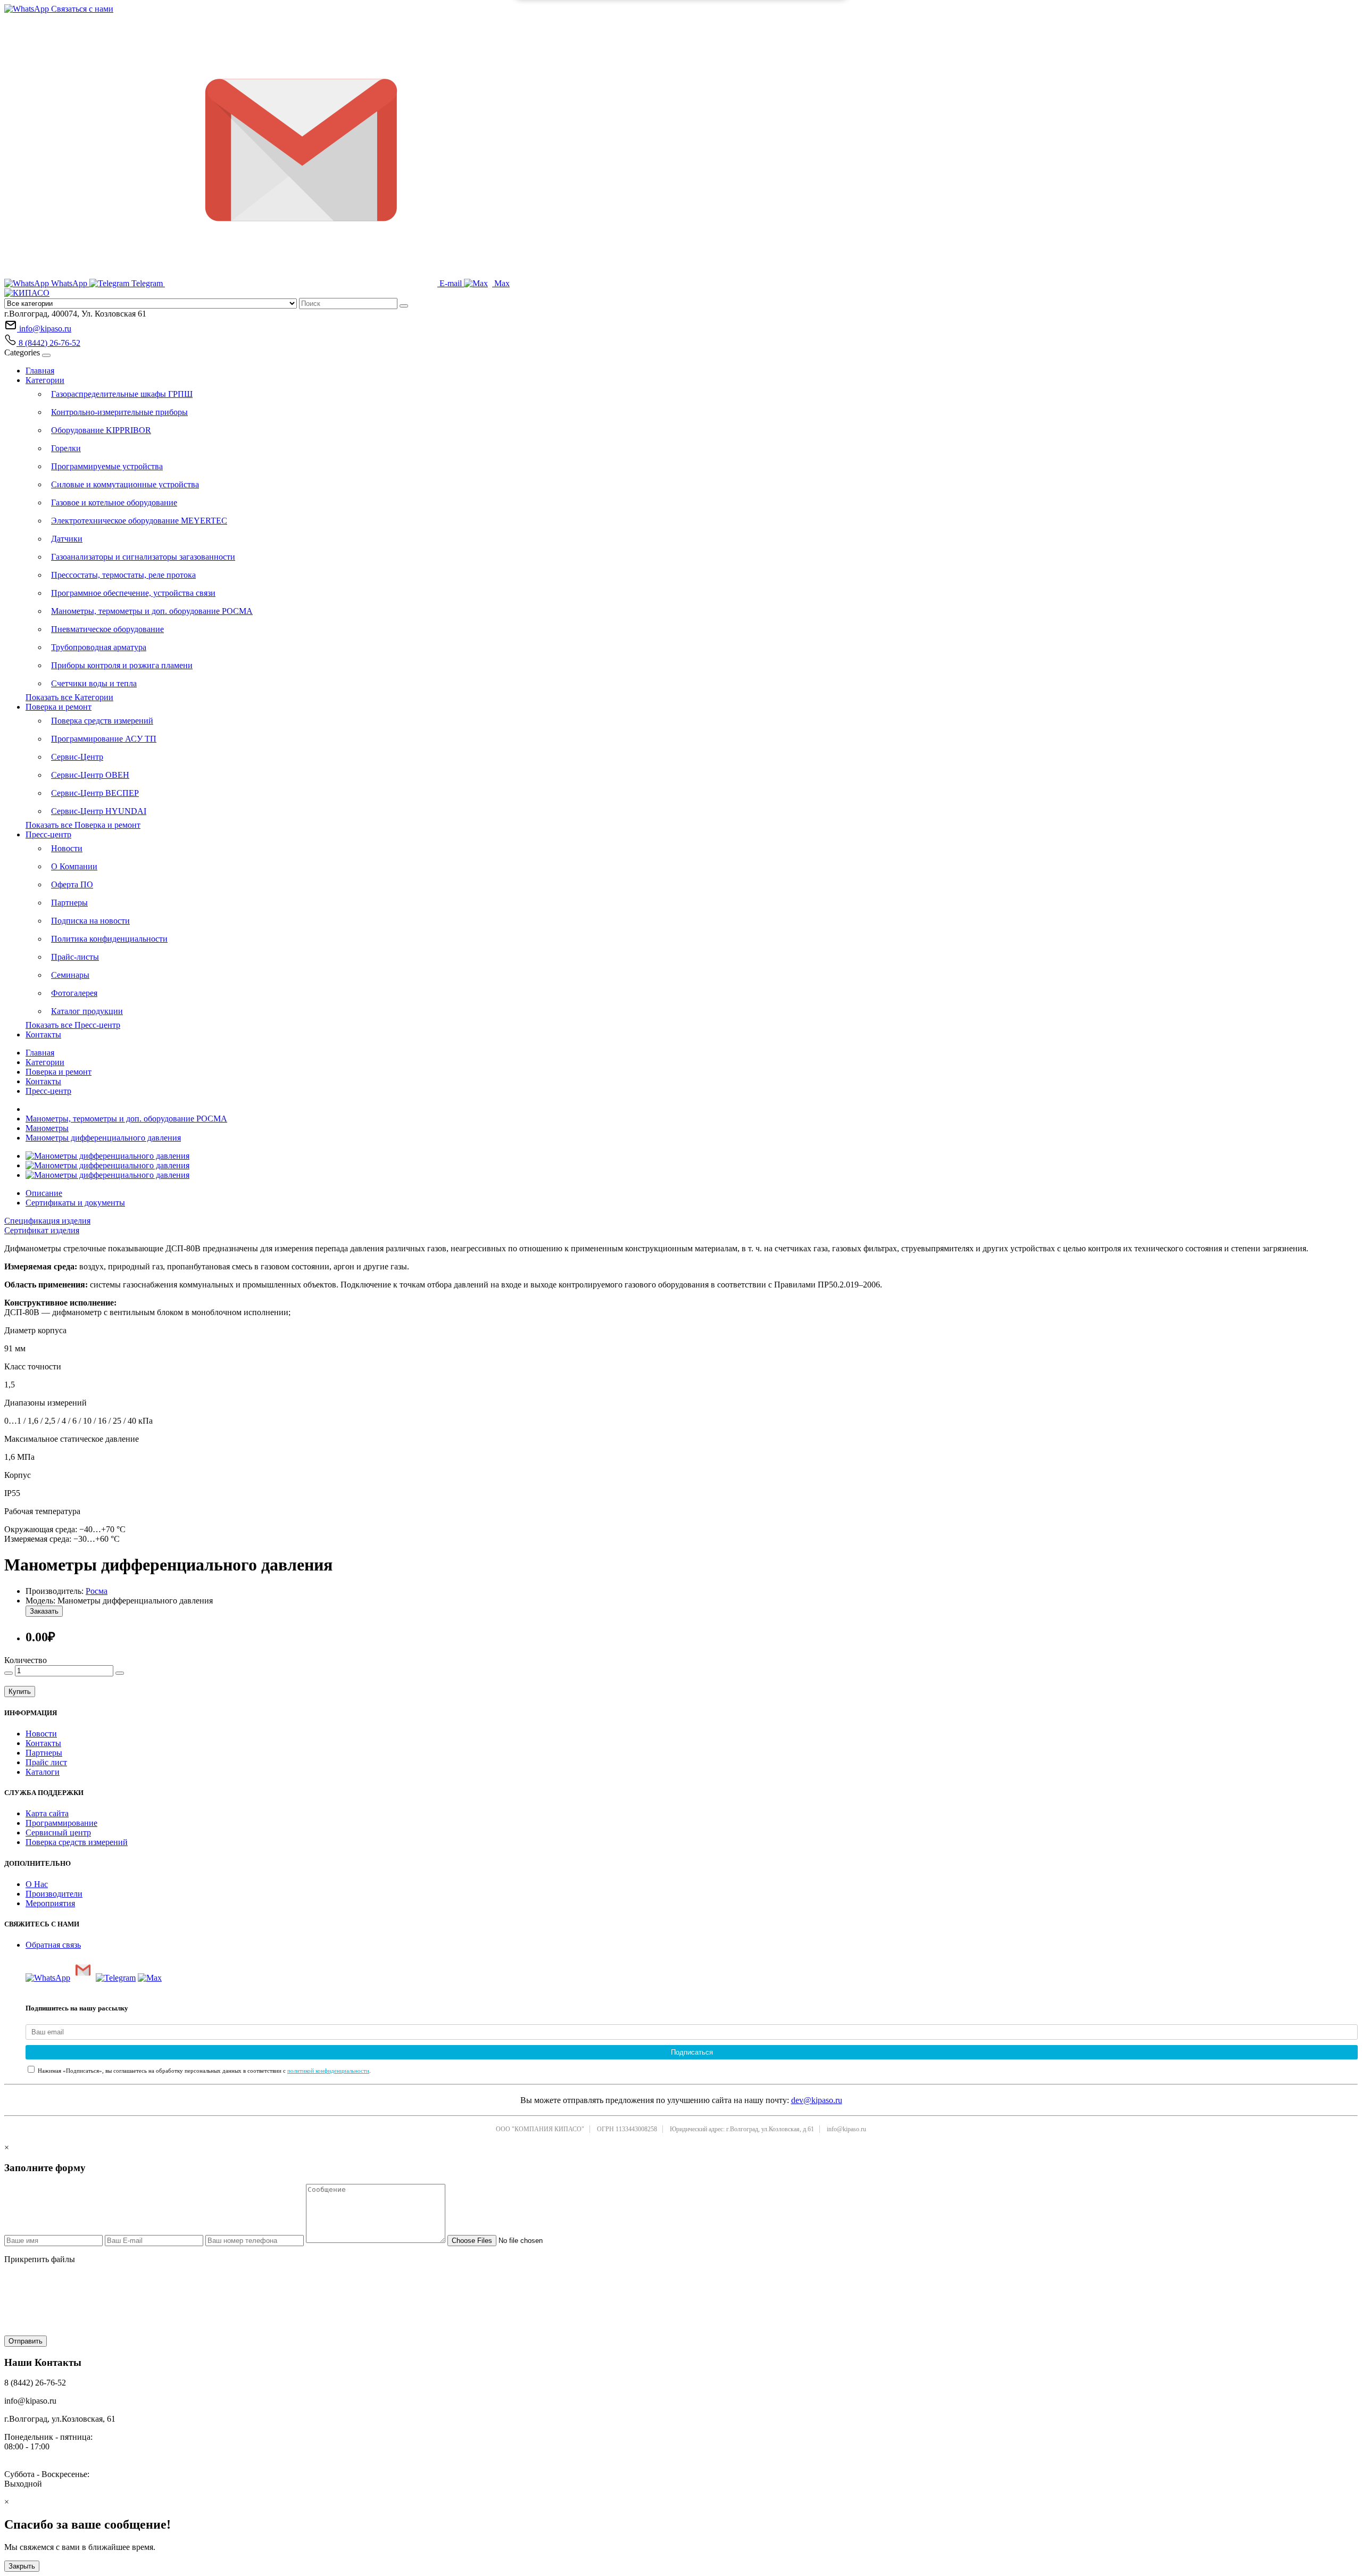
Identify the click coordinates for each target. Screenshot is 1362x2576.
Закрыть (22, 2566)
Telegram (147, 283)
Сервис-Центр (77, 757)
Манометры (47, 1128)
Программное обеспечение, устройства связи (133, 593)
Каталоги (43, 1772)
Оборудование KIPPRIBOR (101, 430)
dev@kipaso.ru (817, 2100)
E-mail (451, 283)
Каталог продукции (87, 1011)
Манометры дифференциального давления (103, 1138)
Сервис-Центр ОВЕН (90, 775)
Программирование (61, 1823)
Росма (97, 1591)
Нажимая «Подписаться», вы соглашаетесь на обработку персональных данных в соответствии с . (204, 2071)
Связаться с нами (81, 9)
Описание (44, 1193)
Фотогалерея (74, 993)
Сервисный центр (58, 1833)
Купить (20, 1692)
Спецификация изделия (47, 1221)
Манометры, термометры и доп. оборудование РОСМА (152, 611)
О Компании (74, 866)
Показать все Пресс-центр (73, 1025)
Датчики (67, 539)
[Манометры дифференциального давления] (107, 1156)
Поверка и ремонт (59, 707)
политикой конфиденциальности (328, 2071)
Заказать (44, 1611)
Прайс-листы (75, 957)
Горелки (66, 448)
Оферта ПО (72, 884)
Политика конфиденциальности (109, 939)
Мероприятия (50, 1903)
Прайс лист (46, 1762)
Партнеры (69, 903)
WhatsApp (69, 283)
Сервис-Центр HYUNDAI (99, 811)
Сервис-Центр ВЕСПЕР (95, 793)
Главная (40, 371)
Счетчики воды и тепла (94, 683)
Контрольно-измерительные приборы (119, 412)
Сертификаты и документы (75, 1203)
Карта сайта (47, 1813)
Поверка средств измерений (102, 721)
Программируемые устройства (107, 466)
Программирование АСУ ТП (104, 739)
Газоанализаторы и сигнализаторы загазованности (143, 557)
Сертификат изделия (42, 1230)
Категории (45, 380)
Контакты (43, 1034)
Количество (26, 1660)
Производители (54, 1894)
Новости (67, 848)
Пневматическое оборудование (107, 629)
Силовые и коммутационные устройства (125, 484)
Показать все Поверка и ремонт (83, 825)
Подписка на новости (90, 921)
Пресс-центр (48, 834)
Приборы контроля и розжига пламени (122, 665)
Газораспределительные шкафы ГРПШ (122, 394)
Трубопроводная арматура (99, 647)
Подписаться (692, 2052)
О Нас (37, 1884)
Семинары (70, 975)
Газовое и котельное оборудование (114, 502)
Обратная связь (53, 1945)
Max (501, 283)
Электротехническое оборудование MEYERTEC (139, 521)
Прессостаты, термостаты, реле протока (123, 575)
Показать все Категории (69, 697)
